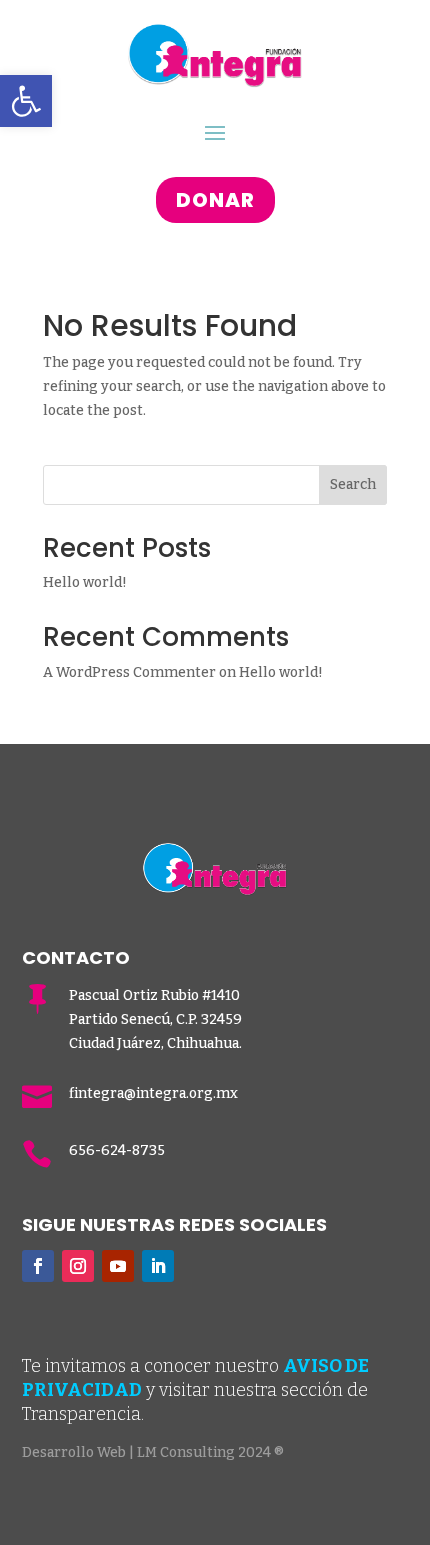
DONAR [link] (215, 200)
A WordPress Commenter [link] (129, 672)
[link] (26, 101)
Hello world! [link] (85, 582)
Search (353, 484)
